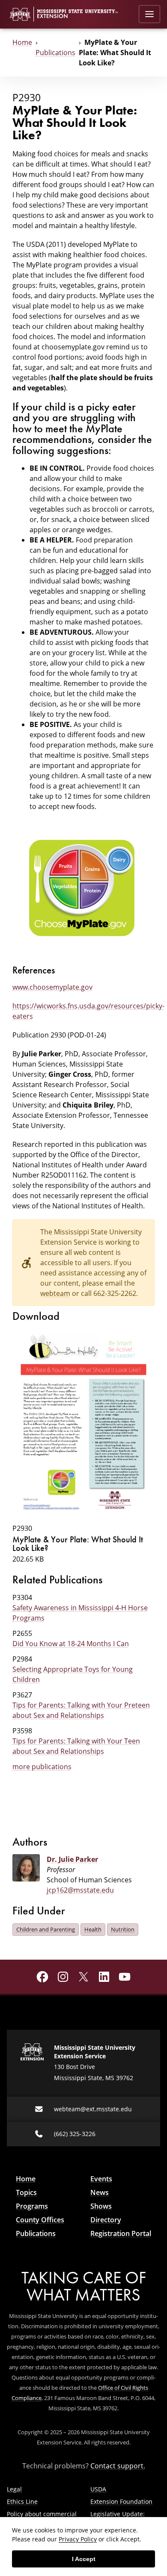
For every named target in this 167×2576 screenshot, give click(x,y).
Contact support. (118, 2466)
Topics (26, 2192)
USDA (98, 2489)
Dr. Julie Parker (72, 1859)
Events (101, 2179)
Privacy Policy (78, 2539)
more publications (42, 1766)
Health (93, 1929)
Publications (55, 52)
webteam (55, 1293)
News (100, 2192)
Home (22, 42)
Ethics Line (22, 2501)
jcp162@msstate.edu (80, 1890)
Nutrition (123, 1929)
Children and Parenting (46, 1929)
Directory (106, 2220)
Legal (14, 2489)
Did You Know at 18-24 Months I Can (71, 1643)
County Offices (40, 2220)
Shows (101, 2206)
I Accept (84, 2559)
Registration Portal (121, 2233)
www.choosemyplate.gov (52, 987)
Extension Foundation (121, 2501)
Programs (32, 2206)
